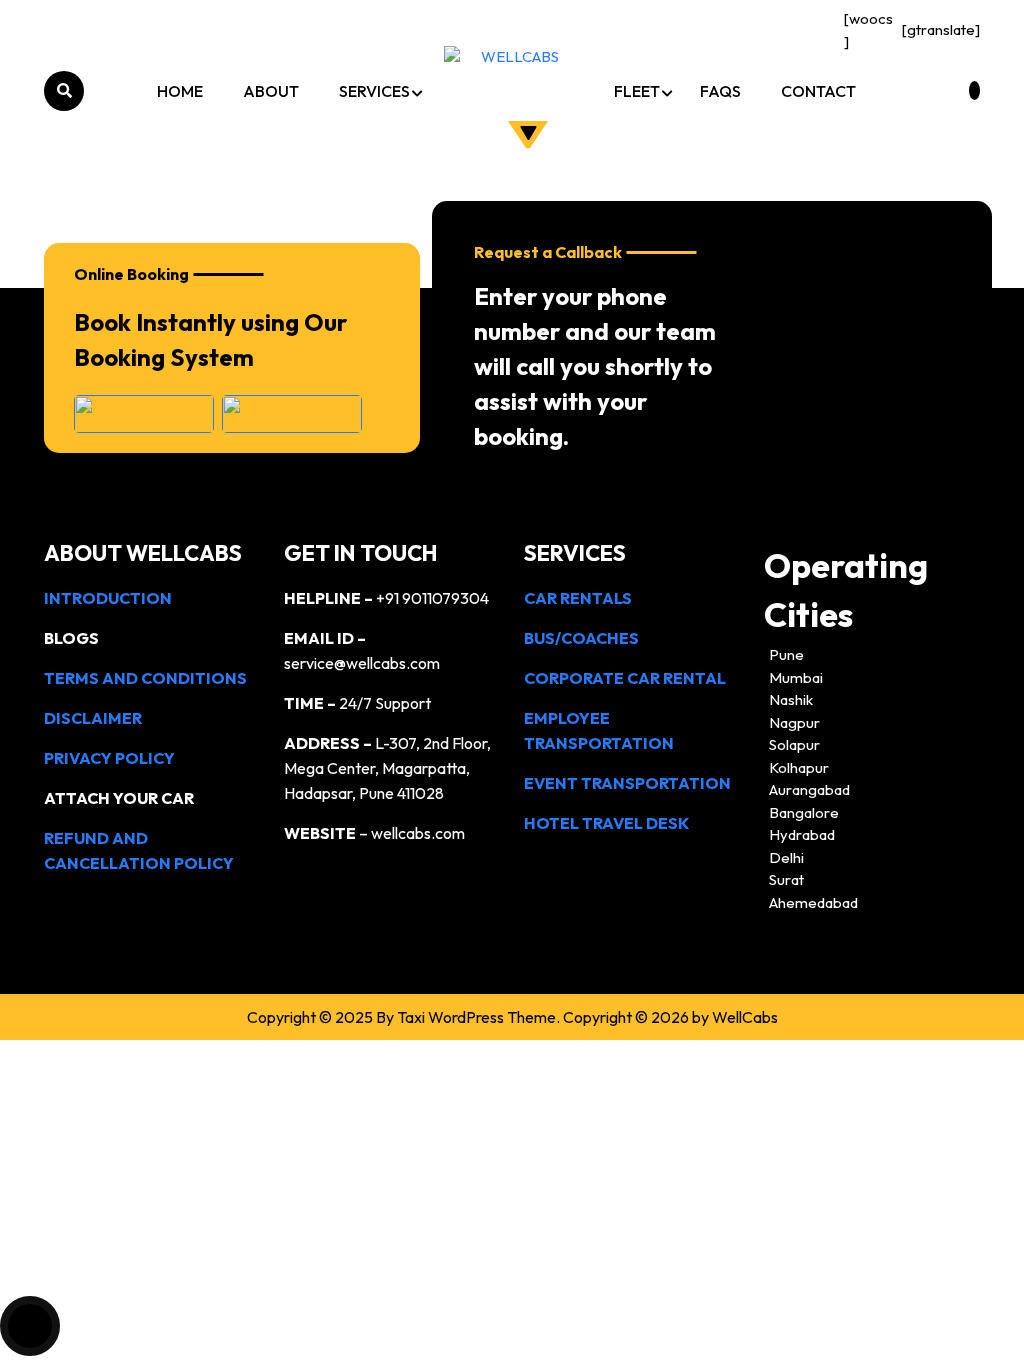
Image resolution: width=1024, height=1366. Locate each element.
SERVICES (374, 91)
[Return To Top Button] (30, 1326)
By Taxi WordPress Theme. (468, 1017)
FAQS (720, 91)
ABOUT (271, 91)
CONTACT (818, 91)
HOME (180, 91)
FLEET (637, 91)
